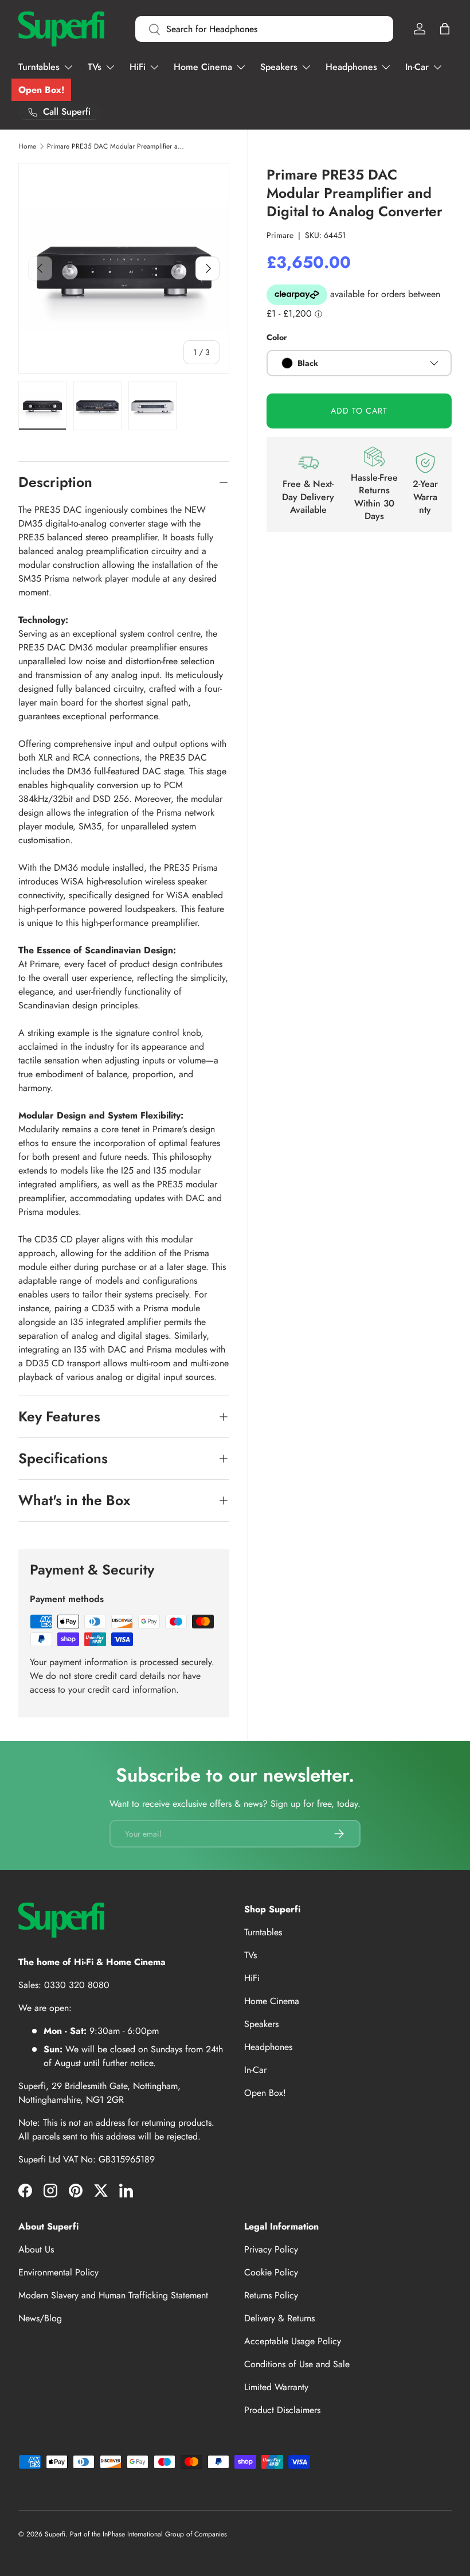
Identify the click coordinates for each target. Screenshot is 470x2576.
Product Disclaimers (282, 2410)
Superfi (55, 2534)
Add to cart (359, 411)
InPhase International (133, 2534)
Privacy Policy (271, 2249)
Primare (280, 235)
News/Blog (40, 2318)
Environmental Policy (58, 2272)
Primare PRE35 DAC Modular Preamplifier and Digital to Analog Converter (116, 146)
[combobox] (264, 29)
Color (277, 337)
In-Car (255, 2070)
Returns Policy (271, 2295)
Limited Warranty (276, 2387)
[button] (445, 29)
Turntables (263, 1932)
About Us (36, 2249)
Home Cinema (272, 2001)
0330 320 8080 (77, 1985)
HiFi (252, 1978)
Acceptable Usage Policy (293, 2341)
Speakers (261, 2024)
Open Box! (41, 90)
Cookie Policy (271, 2272)
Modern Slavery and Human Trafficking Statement (113, 2295)
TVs (250, 1955)
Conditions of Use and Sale (297, 2364)
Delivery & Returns (279, 2318)
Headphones (268, 2047)
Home (27, 146)
